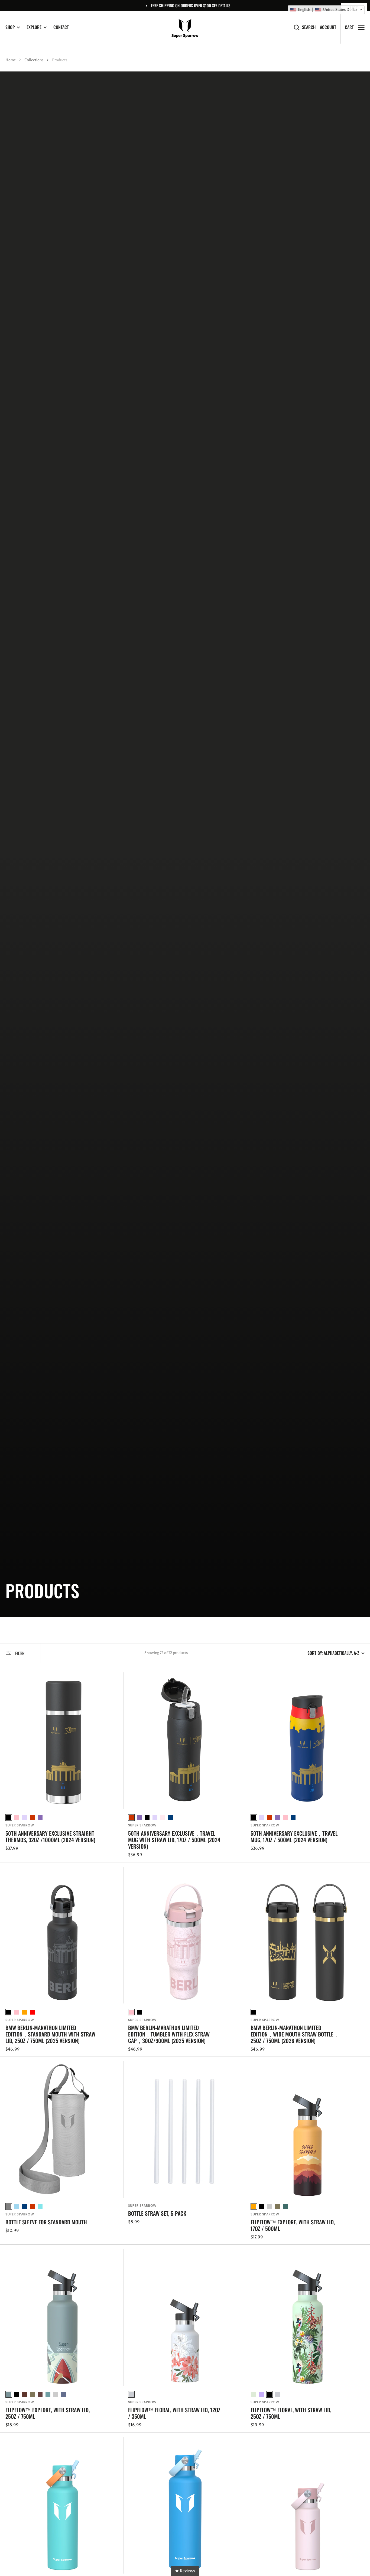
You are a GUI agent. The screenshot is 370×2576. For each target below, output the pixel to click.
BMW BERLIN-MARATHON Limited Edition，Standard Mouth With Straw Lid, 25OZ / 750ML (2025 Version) (50, 2034)
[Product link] (62, 1765)
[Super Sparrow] (185, 27)
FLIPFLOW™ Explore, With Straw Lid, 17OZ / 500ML (293, 2225)
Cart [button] (349, 27)
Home (11, 60)
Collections (34, 60)
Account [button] (328, 27)
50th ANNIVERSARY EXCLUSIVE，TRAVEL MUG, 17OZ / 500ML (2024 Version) (294, 1836)
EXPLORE (34, 27)
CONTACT (61, 27)
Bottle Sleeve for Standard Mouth (46, 2222)
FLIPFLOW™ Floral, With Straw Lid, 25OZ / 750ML (291, 2413)
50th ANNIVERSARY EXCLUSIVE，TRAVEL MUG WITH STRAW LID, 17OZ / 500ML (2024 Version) (174, 1840)
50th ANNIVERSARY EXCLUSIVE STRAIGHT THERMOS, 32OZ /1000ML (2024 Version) (50, 1836)
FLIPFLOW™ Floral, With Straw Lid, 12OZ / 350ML (174, 2413)
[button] (326, 10)
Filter (20, 1653)
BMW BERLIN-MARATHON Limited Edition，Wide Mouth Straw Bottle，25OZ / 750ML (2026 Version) (295, 2034)
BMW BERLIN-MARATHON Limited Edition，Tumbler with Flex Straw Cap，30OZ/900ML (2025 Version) (169, 2034)
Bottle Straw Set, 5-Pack (157, 2213)
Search (309, 27)
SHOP (10, 27)
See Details (221, 5)
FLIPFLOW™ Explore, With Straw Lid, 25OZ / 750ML (48, 2413)
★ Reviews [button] (185, 2571)
